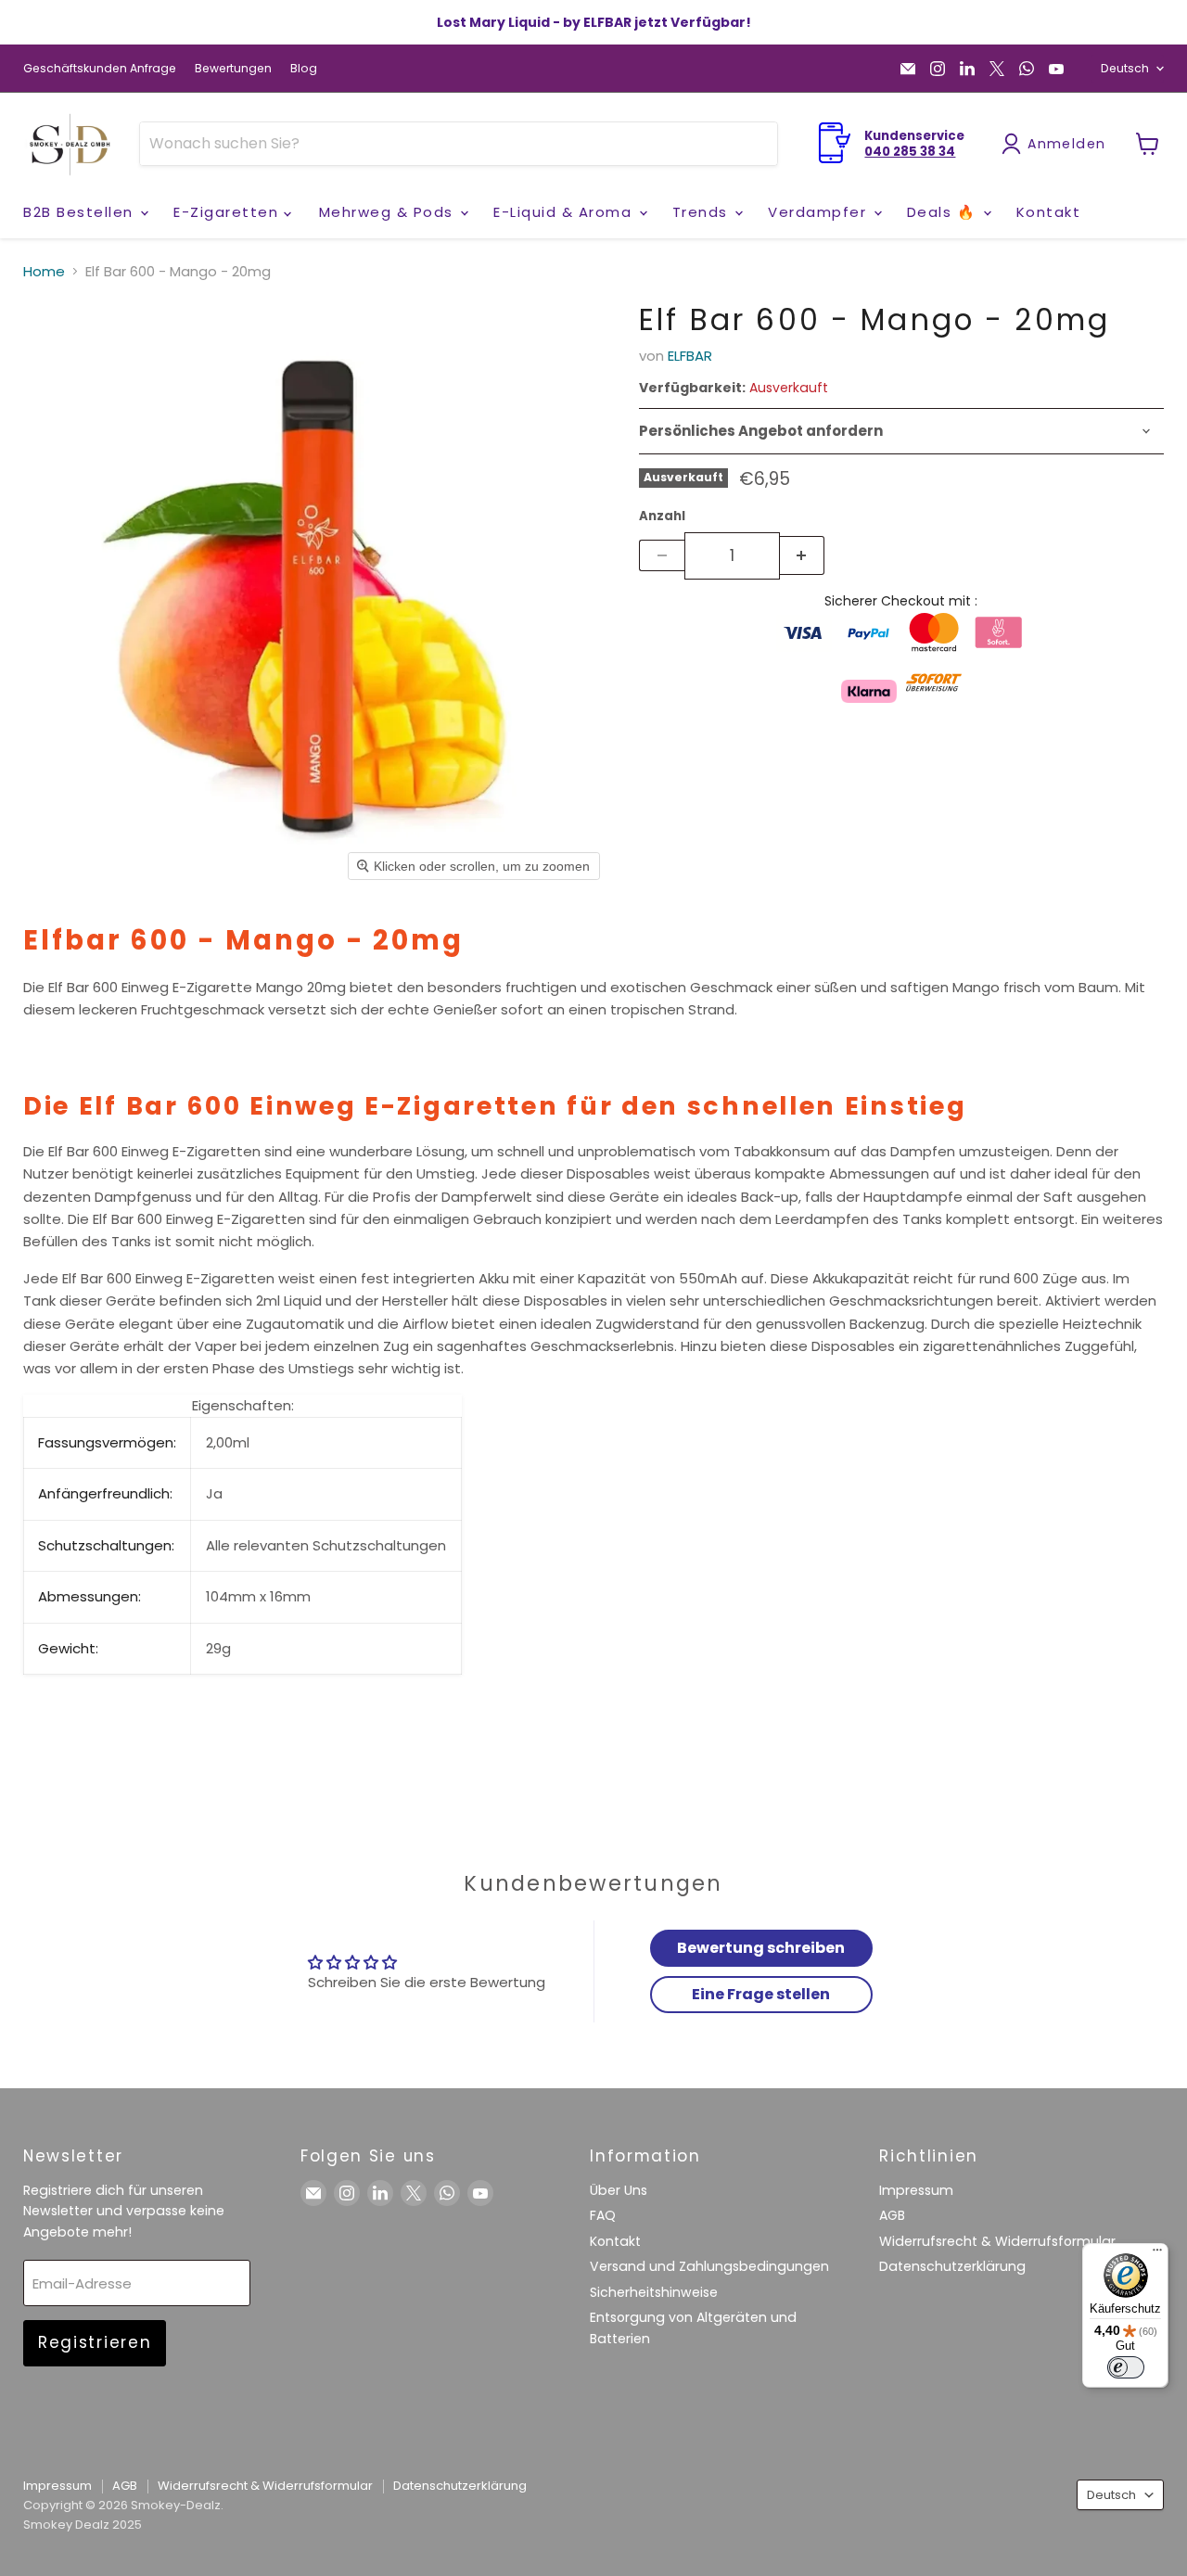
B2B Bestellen (81, 212)
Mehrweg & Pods (389, 212)
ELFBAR (690, 356)
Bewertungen (233, 69)
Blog (304, 69)
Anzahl (662, 516)
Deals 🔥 (944, 212)
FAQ (603, 2215)
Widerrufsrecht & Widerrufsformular (997, 2241)
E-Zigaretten (229, 212)
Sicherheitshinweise (654, 2292)
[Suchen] (752, 144)
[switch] (1126, 2367)
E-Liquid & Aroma (565, 212)
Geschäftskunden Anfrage (100, 69)
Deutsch (1125, 68)
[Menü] (1157, 2254)
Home (44, 271)
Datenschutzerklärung (952, 2266)
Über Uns (619, 2190)
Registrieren (95, 2342)
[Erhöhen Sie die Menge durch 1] (803, 555)
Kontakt (1049, 212)
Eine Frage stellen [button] (761, 1994)
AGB (892, 2215)
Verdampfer (820, 212)
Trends (703, 212)
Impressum (916, 2190)
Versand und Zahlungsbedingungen (709, 2266)
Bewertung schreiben (761, 1948)
